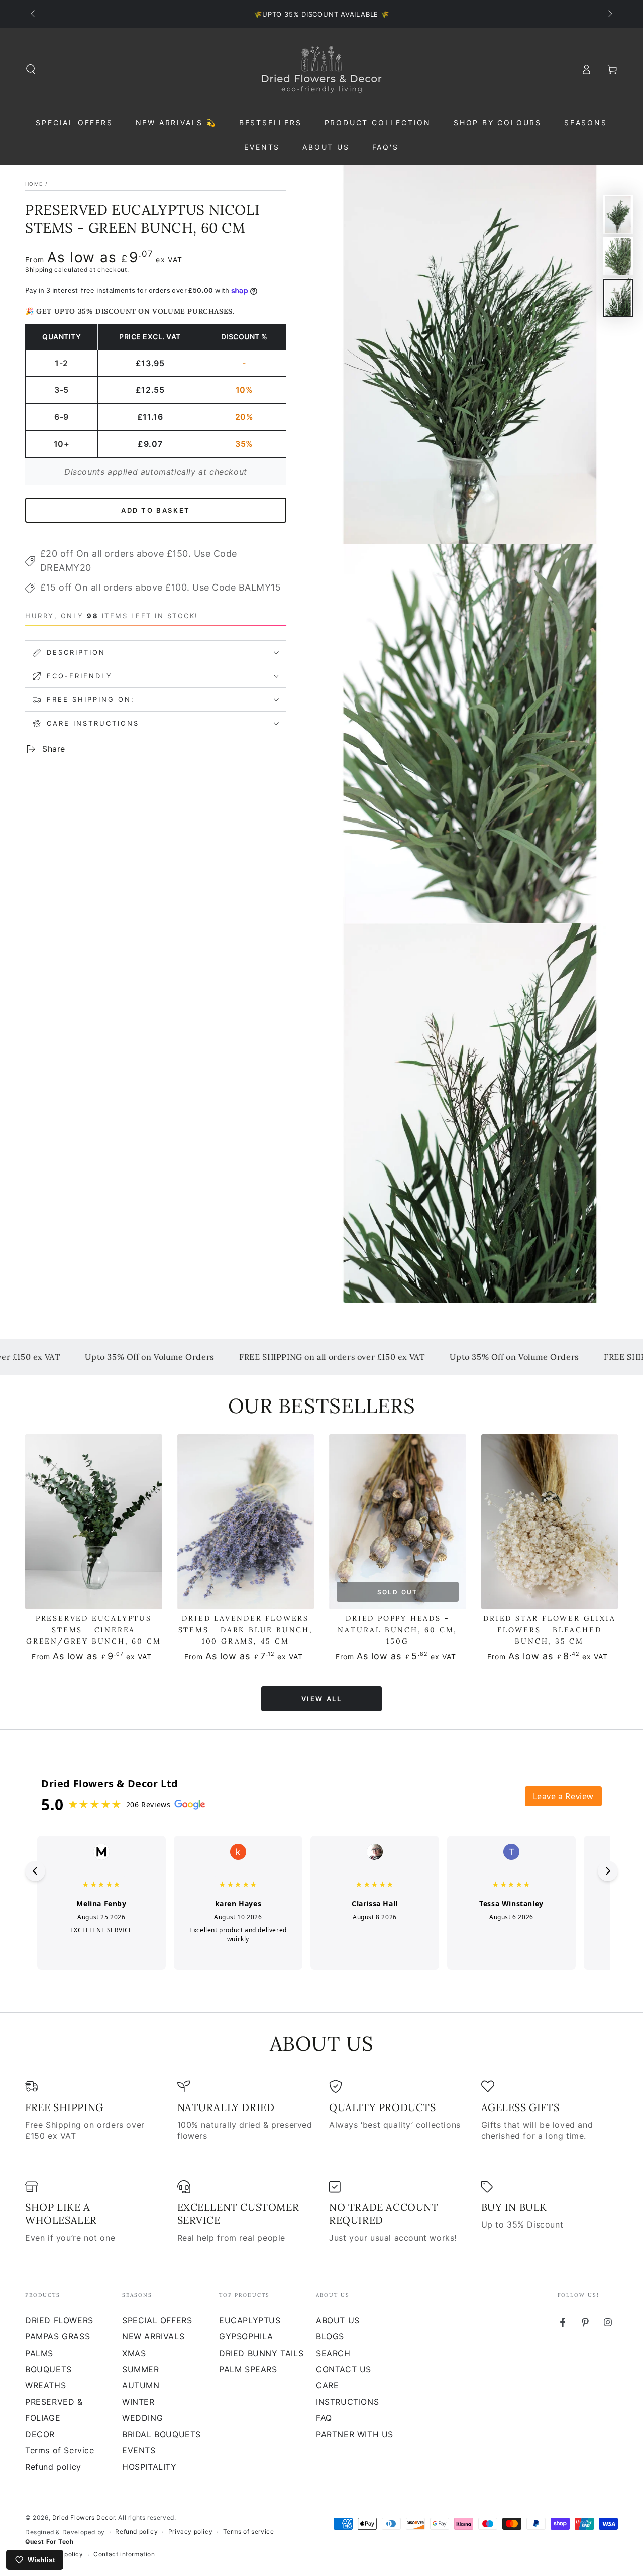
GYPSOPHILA (246, 2336)
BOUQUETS (48, 2369)
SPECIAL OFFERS (157, 2320)
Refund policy (53, 2467)
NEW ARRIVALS (153, 2336)
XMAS (134, 2353)
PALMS (39, 2353)
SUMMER (141, 2369)
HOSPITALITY (149, 2467)
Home (34, 184)
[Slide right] (609, 14)
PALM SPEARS (248, 2369)
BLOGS (330, 2336)
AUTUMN (141, 2385)
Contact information (124, 2554)
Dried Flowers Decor (83, 2518)
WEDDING (142, 2418)
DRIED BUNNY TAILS (261, 2353)
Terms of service (249, 2532)
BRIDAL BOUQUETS (162, 2434)
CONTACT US (344, 2369)
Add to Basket (156, 510)
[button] (31, 69)
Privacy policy (190, 2532)
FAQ (324, 2418)
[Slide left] (34, 14)
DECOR (40, 2434)
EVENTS (139, 2450)
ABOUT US (338, 2320)
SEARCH (333, 2353)
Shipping (39, 269)
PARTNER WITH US (355, 2434)
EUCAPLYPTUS (250, 2320)
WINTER (138, 2402)
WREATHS (45, 2385)
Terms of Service (60, 2450)
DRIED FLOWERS (59, 2320)
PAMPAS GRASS (58, 2336)
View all (322, 1699)
